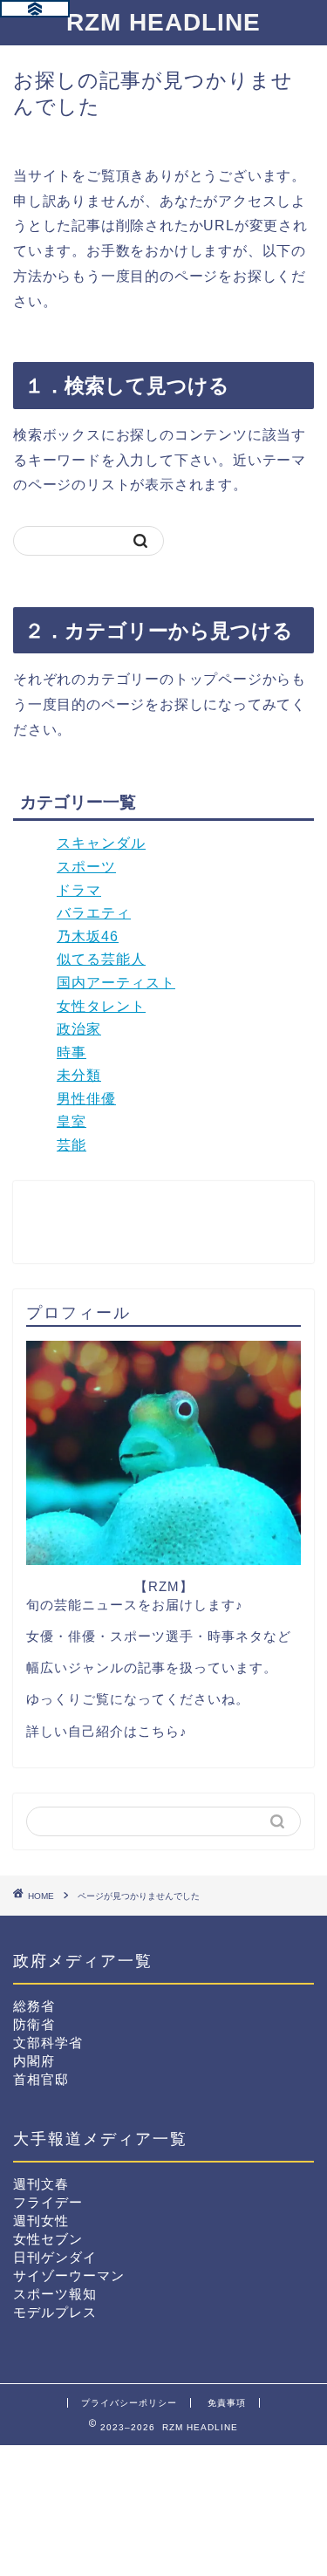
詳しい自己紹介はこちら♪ (107, 1731)
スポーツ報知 (55, 2294)
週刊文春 (41, 2184)
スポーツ (86, 867)
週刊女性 (41, 2221)
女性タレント (101, 1006)
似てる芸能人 (101, 959)
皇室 (72, 1121)
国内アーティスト (116, 983)
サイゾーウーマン (69, 2275)
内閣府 (34, 2061)
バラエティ (94, 913)
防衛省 (34, 2024)
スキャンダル (101, 843)
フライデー (48, 2202)
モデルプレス (55, 2312)
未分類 (79, 1075)
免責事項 (227, 2403)
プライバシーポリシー (129, 2403)
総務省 (34, 2006)
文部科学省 (48, 2043)
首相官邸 (41, 2079)
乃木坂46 (88, 936)
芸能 (72, 1145)
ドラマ (79, 890)
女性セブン (48, 2239)
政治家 (79, 1029)
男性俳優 (86, 1099)
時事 (72, 1052)
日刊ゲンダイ (55, 2257)
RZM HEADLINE (163, 22)
